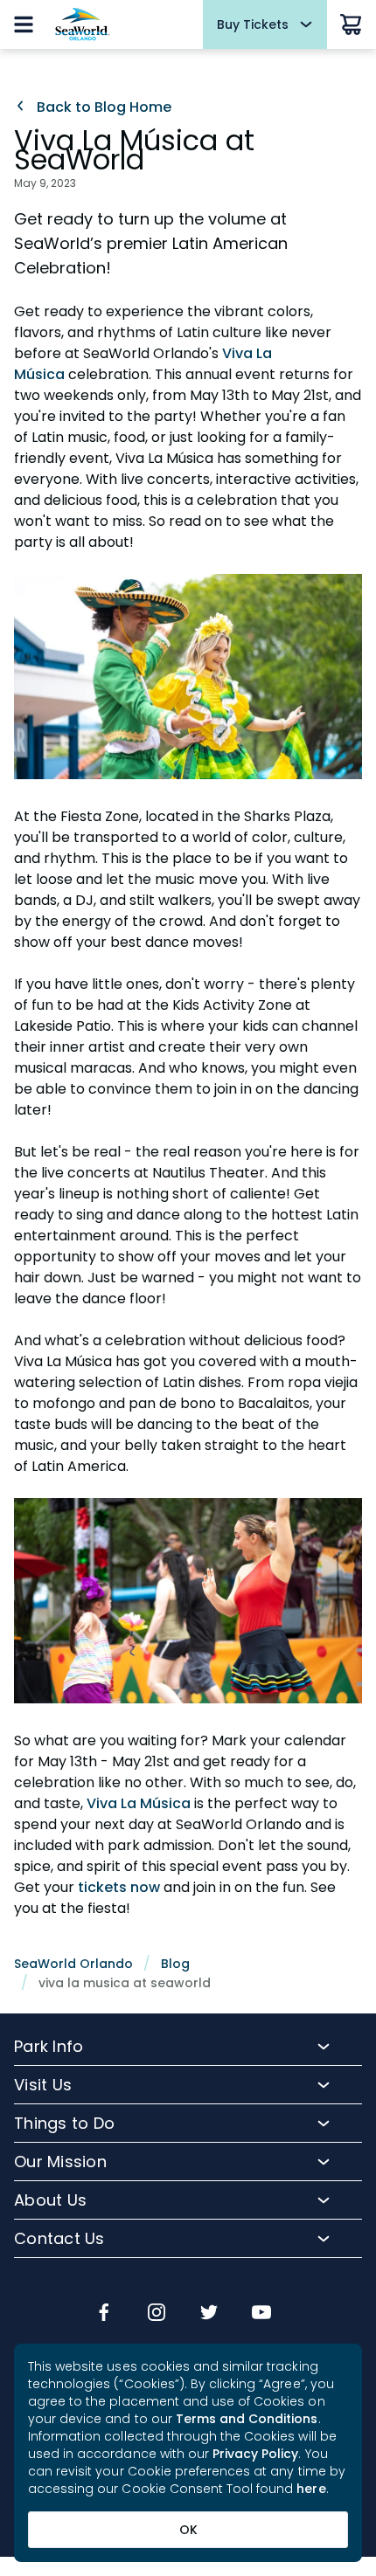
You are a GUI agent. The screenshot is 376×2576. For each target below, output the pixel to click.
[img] (104, 2314)
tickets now (119, 1887)
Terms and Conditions (247, 2419)
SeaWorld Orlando (73, 1964)
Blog (175, 1964)
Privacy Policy (256, 2454)
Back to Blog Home (102, 107)
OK (188, 2530)
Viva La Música (139, 1803)
